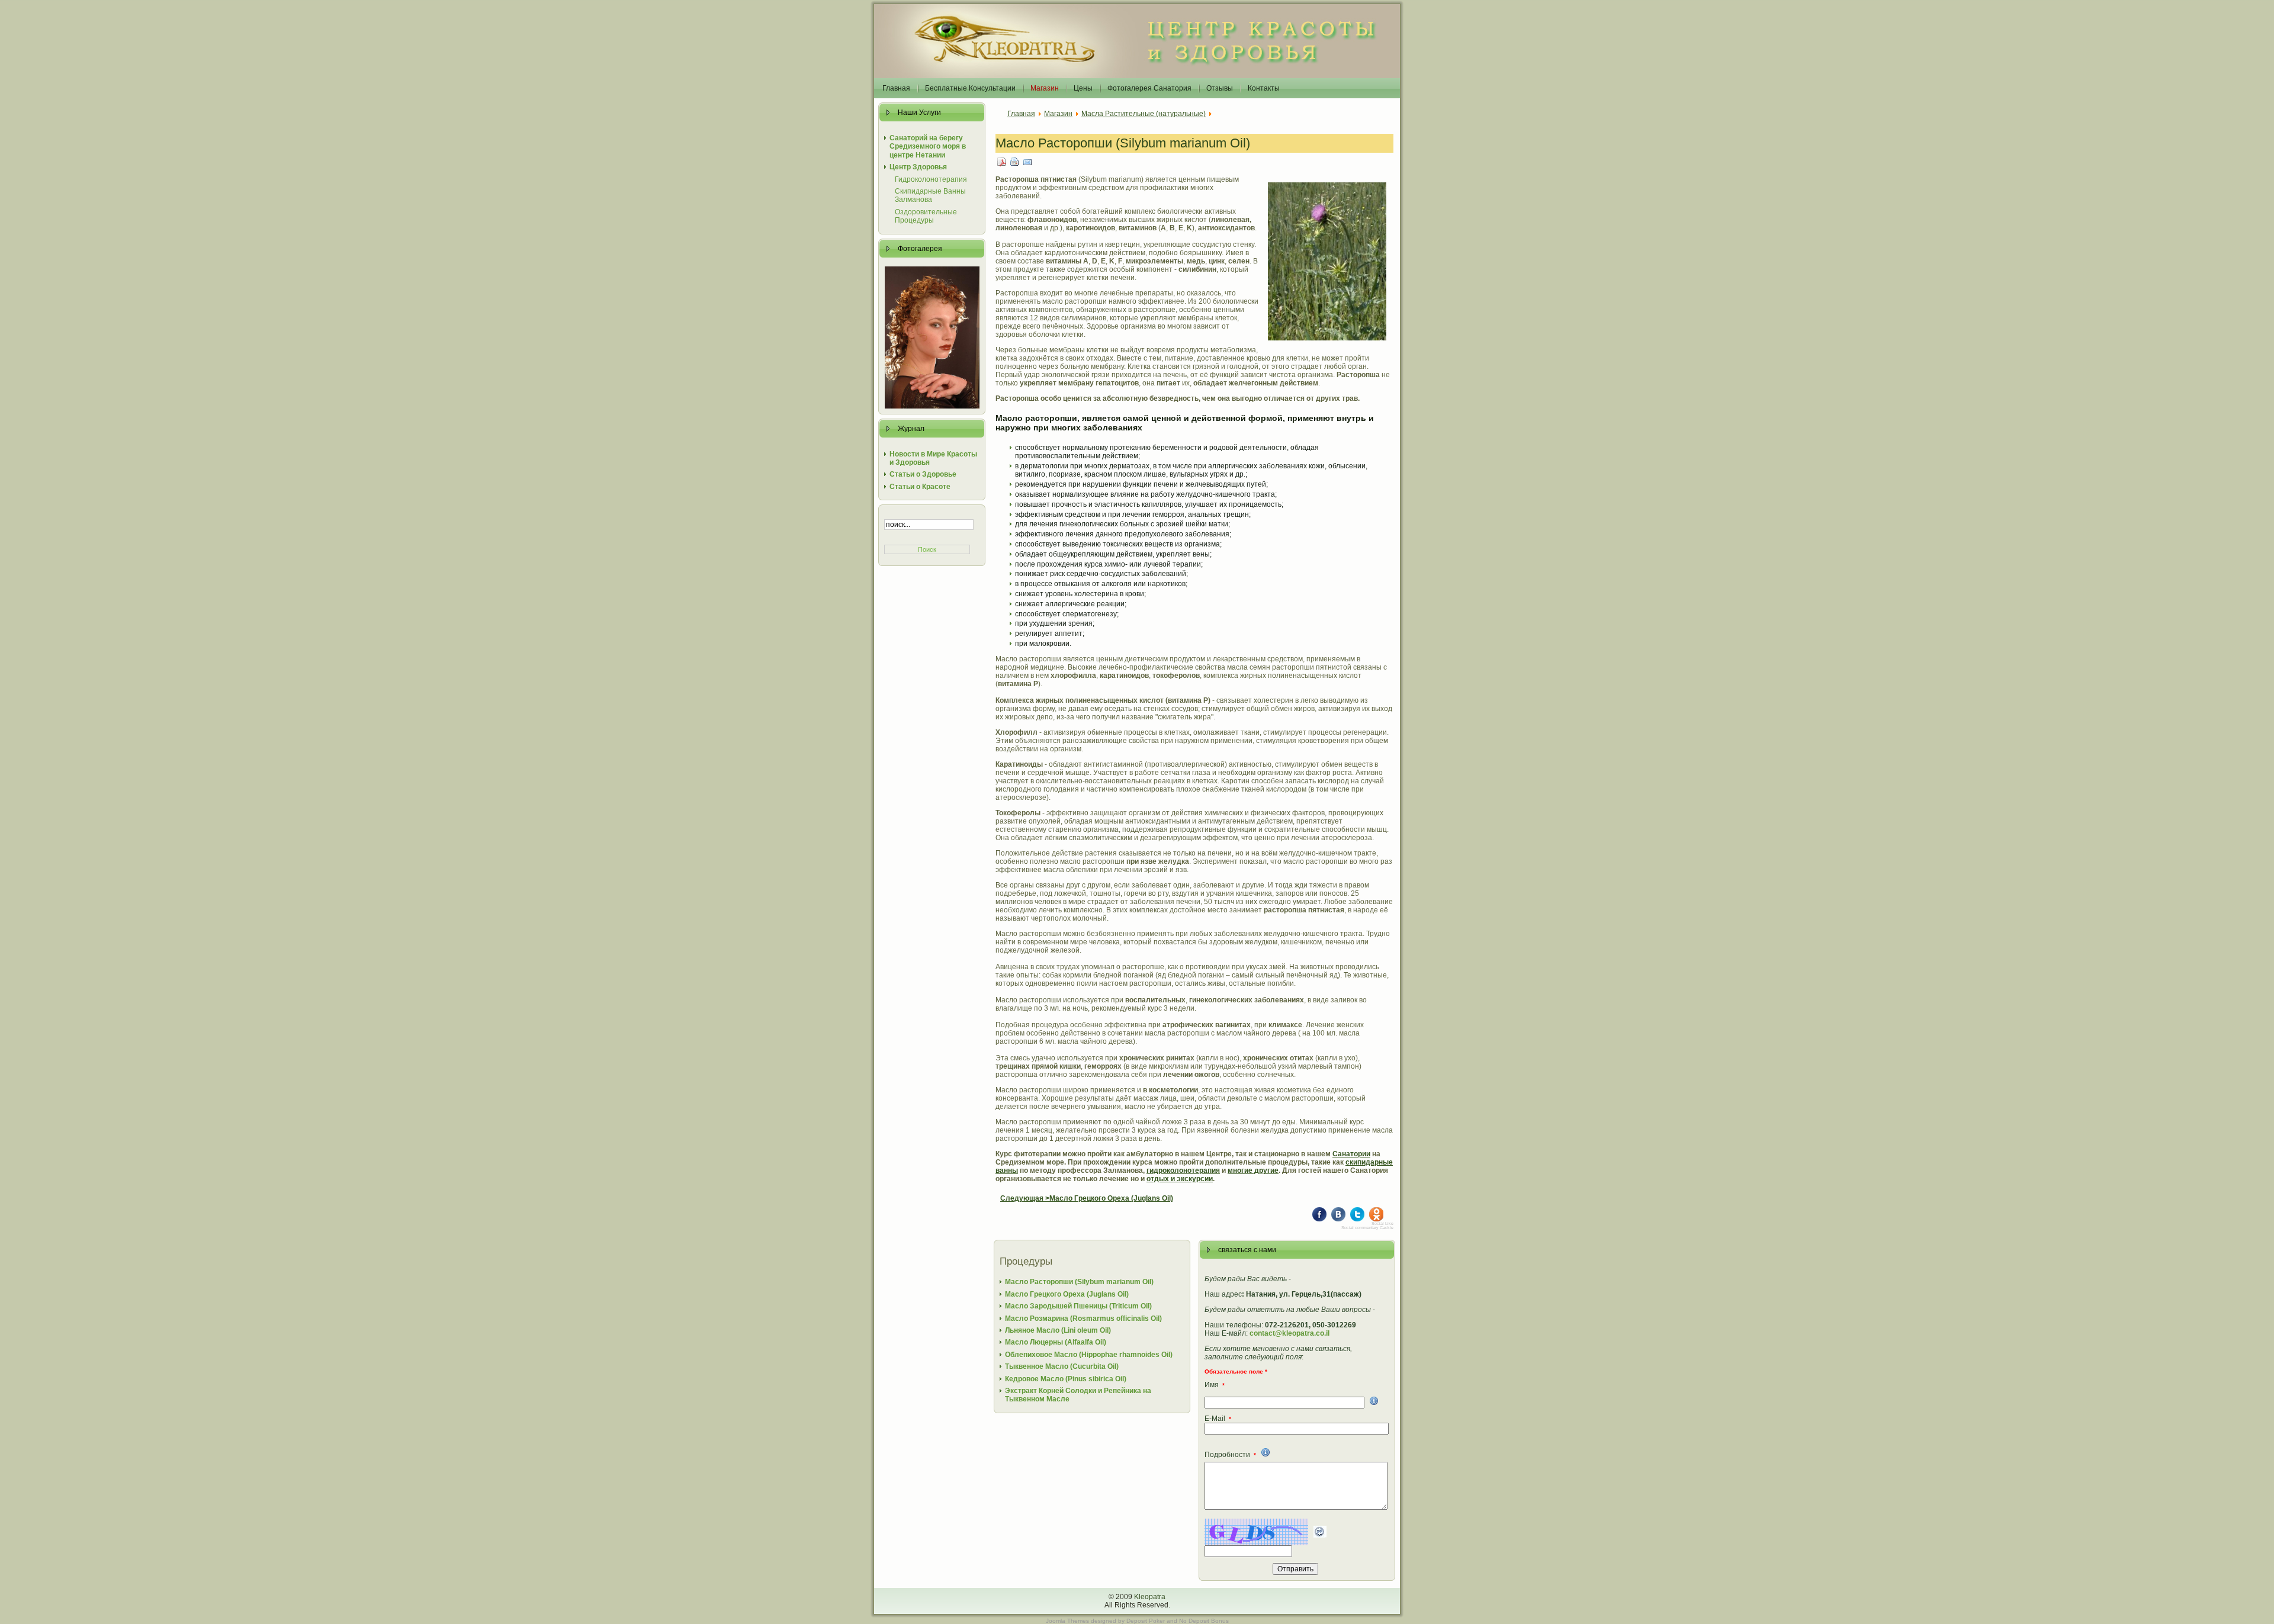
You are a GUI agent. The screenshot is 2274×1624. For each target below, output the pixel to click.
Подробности (1230, 1455)
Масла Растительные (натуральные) (1144, 114)
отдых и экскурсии (1180, 1179)
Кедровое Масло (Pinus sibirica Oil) (1066, 1379)
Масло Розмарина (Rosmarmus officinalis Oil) (1083, 1319)
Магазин (1058, 114)
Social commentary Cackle (1367, 1228)
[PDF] (1002, 161)
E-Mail (1218, 1419)
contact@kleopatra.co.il (1289, 1333)
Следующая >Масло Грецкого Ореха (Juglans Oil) (1087, 1198)
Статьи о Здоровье (923, 474)
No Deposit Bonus (1204, 1621)
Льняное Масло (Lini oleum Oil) (1058, 1330)
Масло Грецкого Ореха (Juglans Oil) (1067, 1294)
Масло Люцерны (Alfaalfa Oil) (1056, 1342)
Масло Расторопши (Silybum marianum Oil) (1123, 143)
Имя (1215, 1385)
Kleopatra (1150, 1597)
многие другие (1253, 1170)
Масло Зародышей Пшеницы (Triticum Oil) (1078, 1306)
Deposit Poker (1146, 1621)
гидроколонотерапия (1183, 1170)
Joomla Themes (1067, 1621)
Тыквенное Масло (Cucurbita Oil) (1062, 1366)
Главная (1021, 114)
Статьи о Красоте (920, 487)
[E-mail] (1028, 161)
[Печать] (1015, 161)
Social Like (1382, 1223)
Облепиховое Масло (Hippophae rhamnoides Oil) (1089, 1355)
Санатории (1351, 1154)
